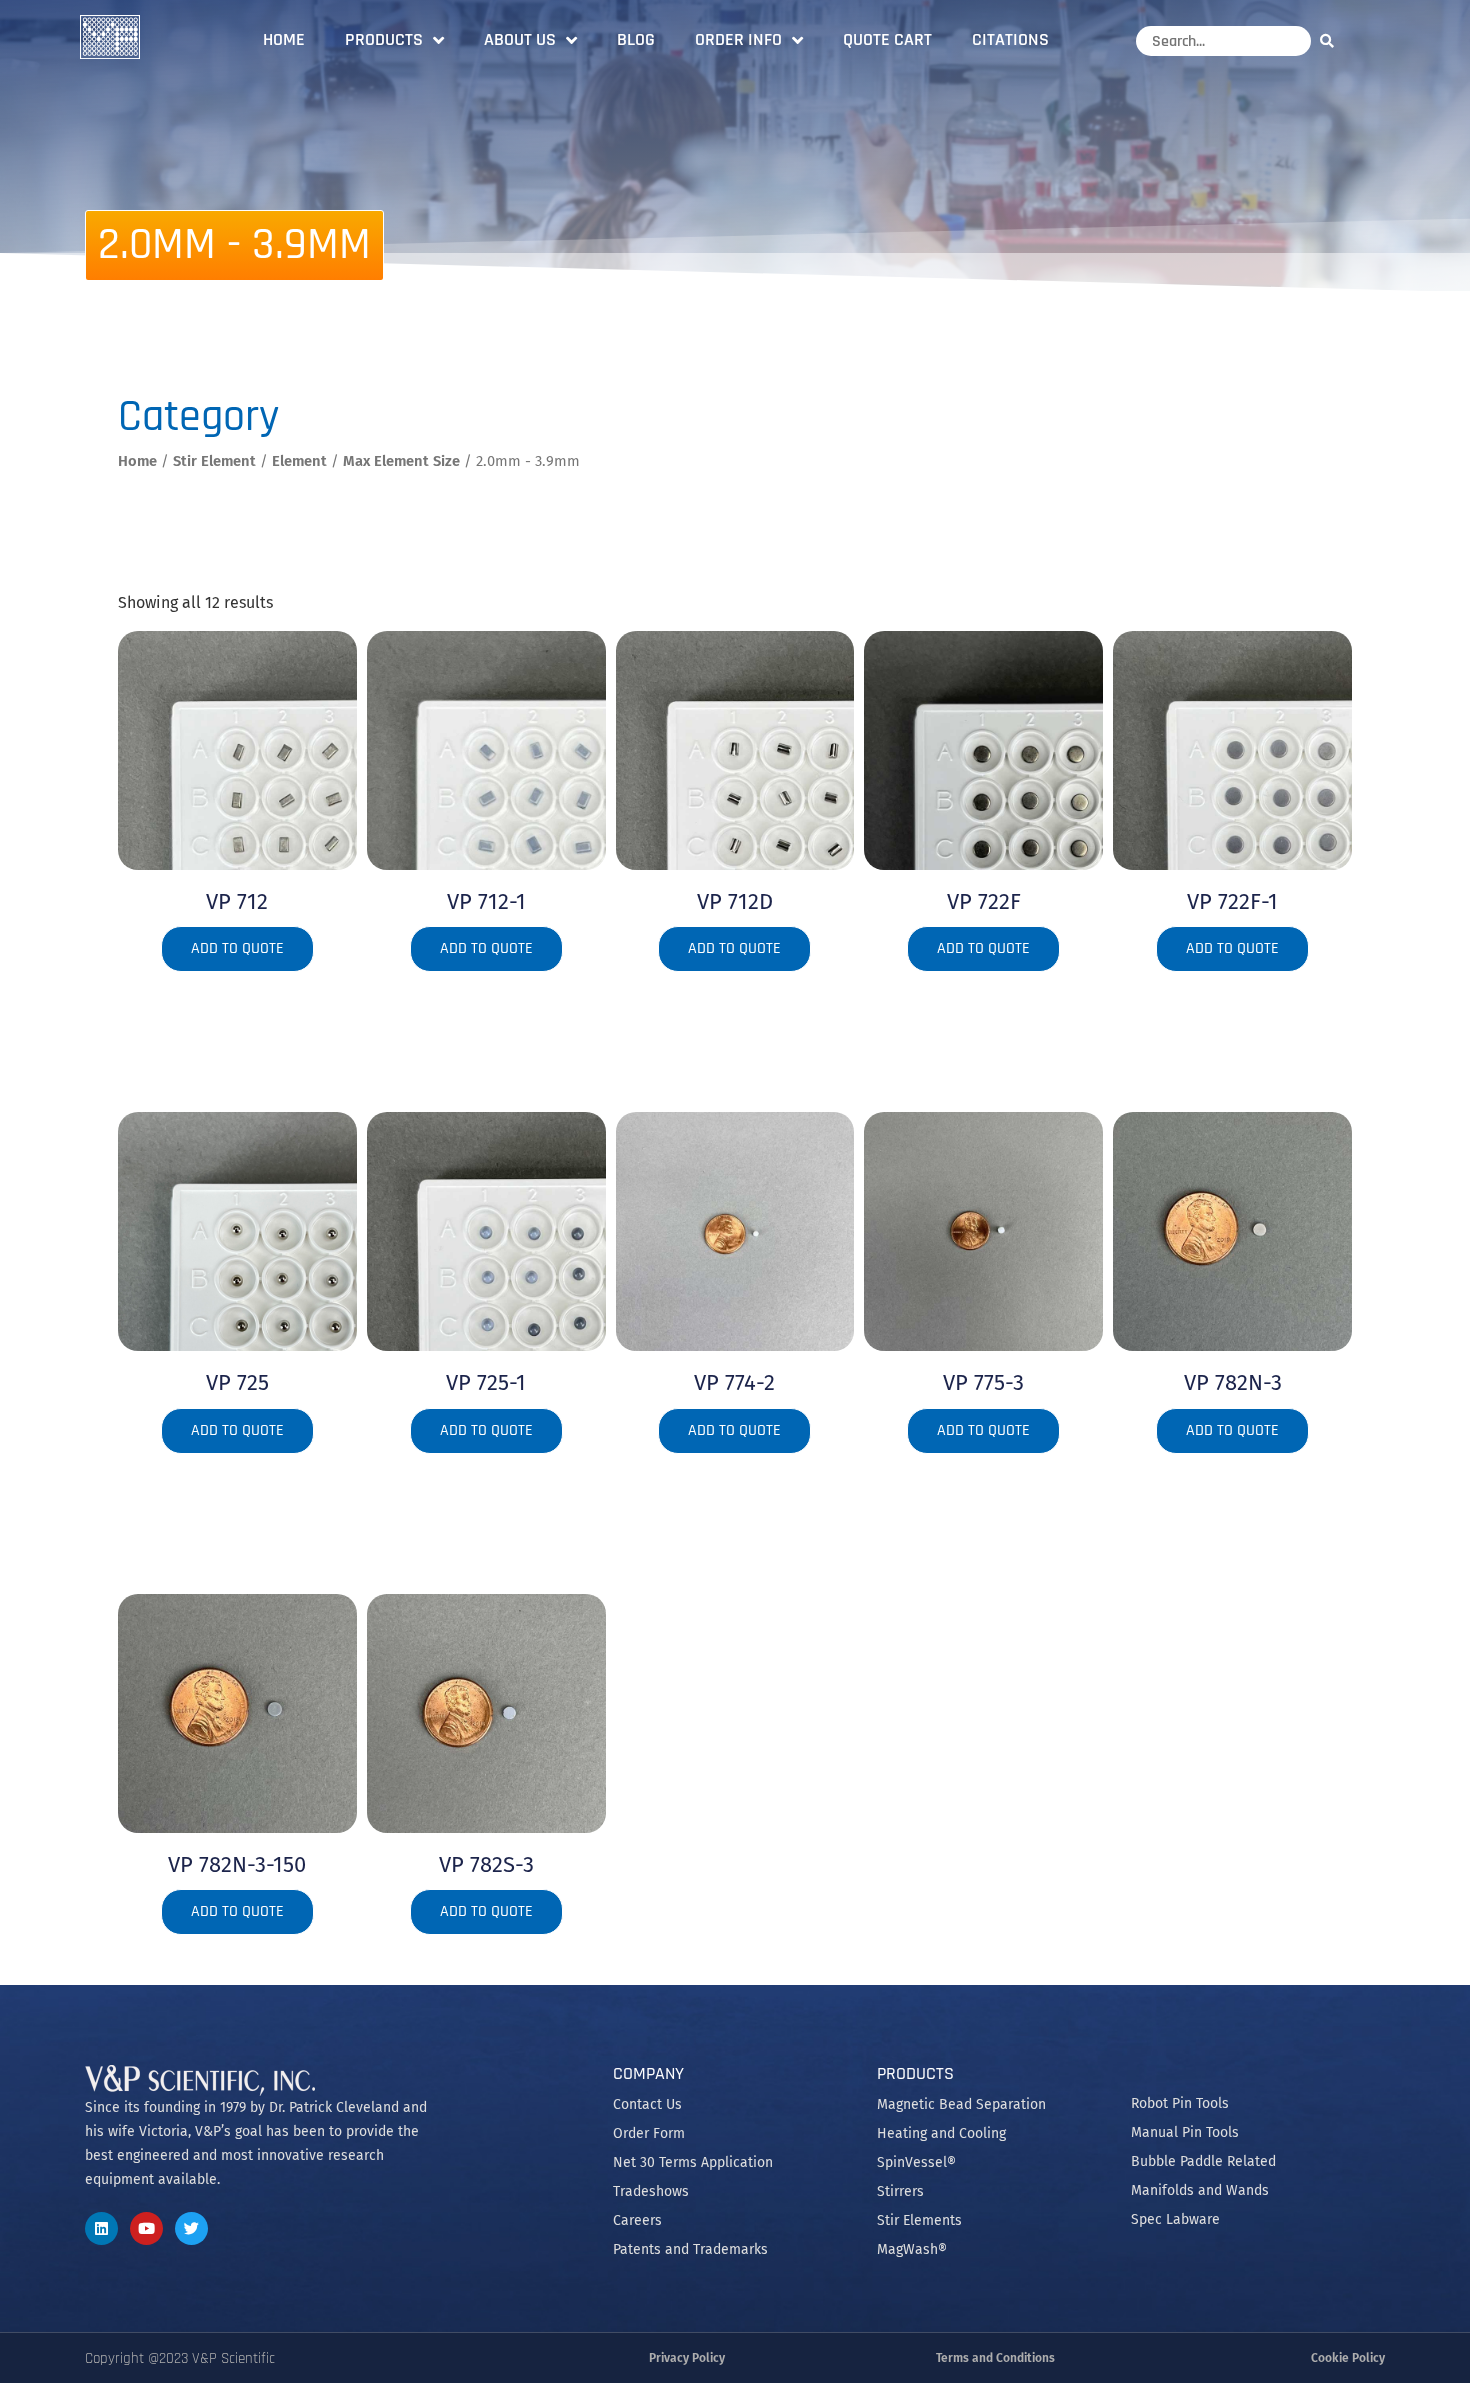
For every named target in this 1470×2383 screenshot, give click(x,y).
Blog (636, 39)
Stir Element (214, 461)
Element (299, 461)
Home (284, 39)
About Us (520, 39)
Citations (1010, 39)
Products (384, 39)
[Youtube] (146, 2228)
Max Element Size (401, 461)
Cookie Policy (1348, 2358)
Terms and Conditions (995, 2358)
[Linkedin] (101, 2228)
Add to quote (237, 948)
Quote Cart (887, 39)
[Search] (1332, 40)
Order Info (738, 39)
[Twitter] (191, 2228)
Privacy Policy (687, 2358)
